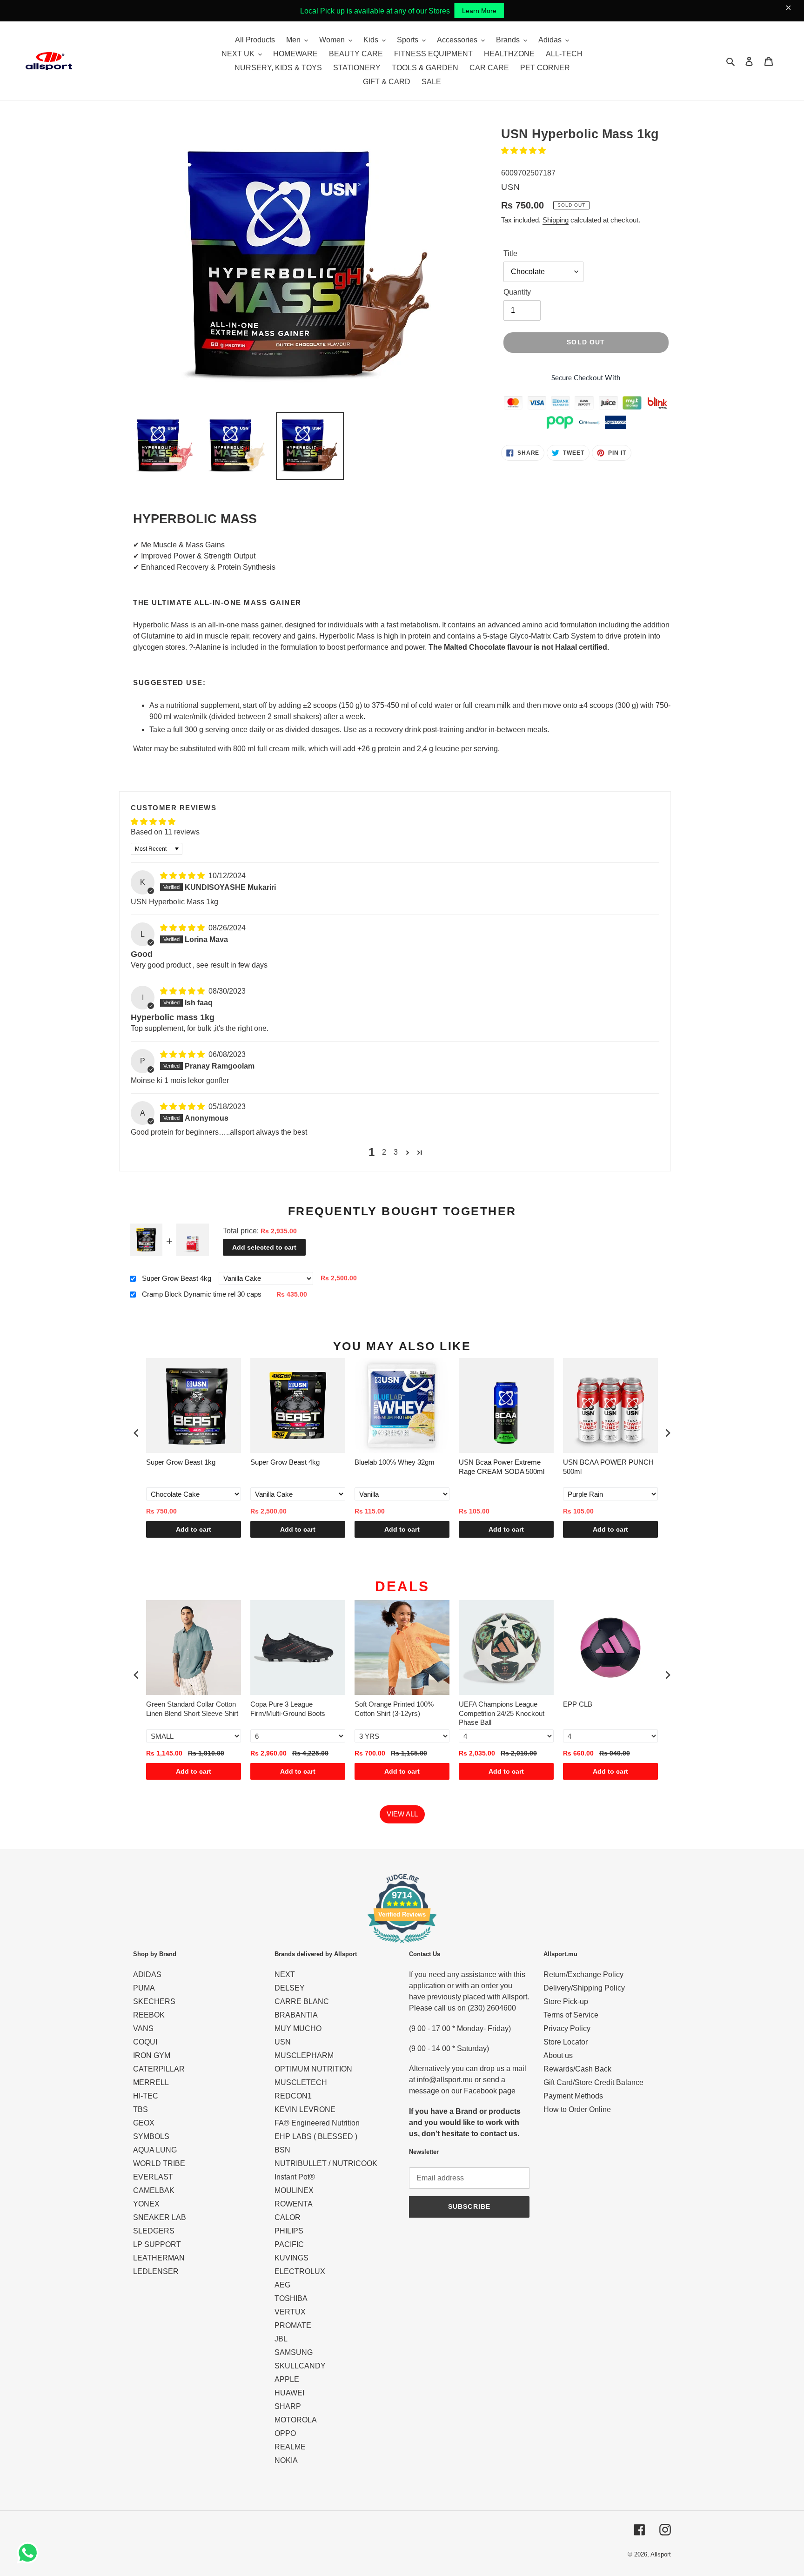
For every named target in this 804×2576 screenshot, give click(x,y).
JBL (281, 2339)
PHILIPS (289, 2231)
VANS (143, 2028)
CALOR (288, 2217)
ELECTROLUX (300, 2271)
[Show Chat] (30, 2553)
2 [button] (384, 1152)
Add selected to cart (264, 1247)
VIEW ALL (402, 1814)
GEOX (144, 2123)
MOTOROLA (296, 2420)
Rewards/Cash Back (577, 2069)
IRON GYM (152, 2055)
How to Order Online (577, 2109)
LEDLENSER (156, 2271)
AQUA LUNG (155, 2150)
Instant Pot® (295, 2177)
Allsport (661, 2554)
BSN (282, 2150)
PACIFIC (289, 2244)
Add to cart (194, 1529)
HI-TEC (146, 2096)
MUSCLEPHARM (304, 2055)
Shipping (556, 220)
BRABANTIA (296, 2015)
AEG (282, 2285)
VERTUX (290, 2312)
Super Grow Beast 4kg (177, 1278)
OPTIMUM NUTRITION (313, 2069)
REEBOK (149, 2015)
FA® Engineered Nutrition (317, 2123)
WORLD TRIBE (159, 2163)
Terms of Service (571, 2015)
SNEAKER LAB (160, 2217)
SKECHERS (154, 2001)
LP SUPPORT (157, 2244)
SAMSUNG (294, 2352)
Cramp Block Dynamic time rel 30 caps (202, 1294)
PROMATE (293, 2325)
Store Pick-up (566, 2001)
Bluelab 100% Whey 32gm (395, 1462)
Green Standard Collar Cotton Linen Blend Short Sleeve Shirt (192, 1709)
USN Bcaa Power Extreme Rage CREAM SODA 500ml (502, 1467)
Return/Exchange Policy (583, 1974)
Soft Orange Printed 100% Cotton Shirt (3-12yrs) (394, 1709)
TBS (141, 2109)
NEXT (285, 1974)
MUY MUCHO (298, 2028)
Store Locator (566, 2042)
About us (558, 2055)
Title (510, 253)
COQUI (145, 2042)
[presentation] (136, 1433)
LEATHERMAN (159, 2258)
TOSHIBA (291, 2298)
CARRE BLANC (302, 2001)
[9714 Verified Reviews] (402, 1945)
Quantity (517, 292)
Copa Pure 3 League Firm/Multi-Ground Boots (288, 1709)
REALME (290, 2447)
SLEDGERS (154, 2231)
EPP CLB (578, 1704)
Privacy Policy (567, 2028)
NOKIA (286, 2460)
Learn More (479, 11)
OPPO (285, 2433)
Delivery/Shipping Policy (584, 1988)
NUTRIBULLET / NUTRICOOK (326, 2163)
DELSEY (290, 1988)
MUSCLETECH (301, 2082)
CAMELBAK (154, 2190)
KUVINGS (291, 2258)
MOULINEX (294, 2190)
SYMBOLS (151, 2136)
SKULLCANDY (300, 2366)
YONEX (146, 2204)
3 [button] (396, 1152)
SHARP (288, 2406)
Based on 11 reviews (165, 832)
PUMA (144, 1988)
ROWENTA (294, 2204)
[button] (523, 151)
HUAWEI (289, 2393)
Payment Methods (573, 2096)
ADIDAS (147, 1974)
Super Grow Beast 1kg (181, 1462)
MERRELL (151, 2082)
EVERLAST (153, 2177)
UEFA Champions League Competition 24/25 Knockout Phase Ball (502, 1713)
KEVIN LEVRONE (305, 2109)
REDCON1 (293, 2096)
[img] (183, 876)
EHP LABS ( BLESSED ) (316, 2136)
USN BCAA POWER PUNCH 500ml (608, 1467)
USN (283, 2042)
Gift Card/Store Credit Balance (593, 2082)
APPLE (287, 2379)
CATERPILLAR (159, 2069)
